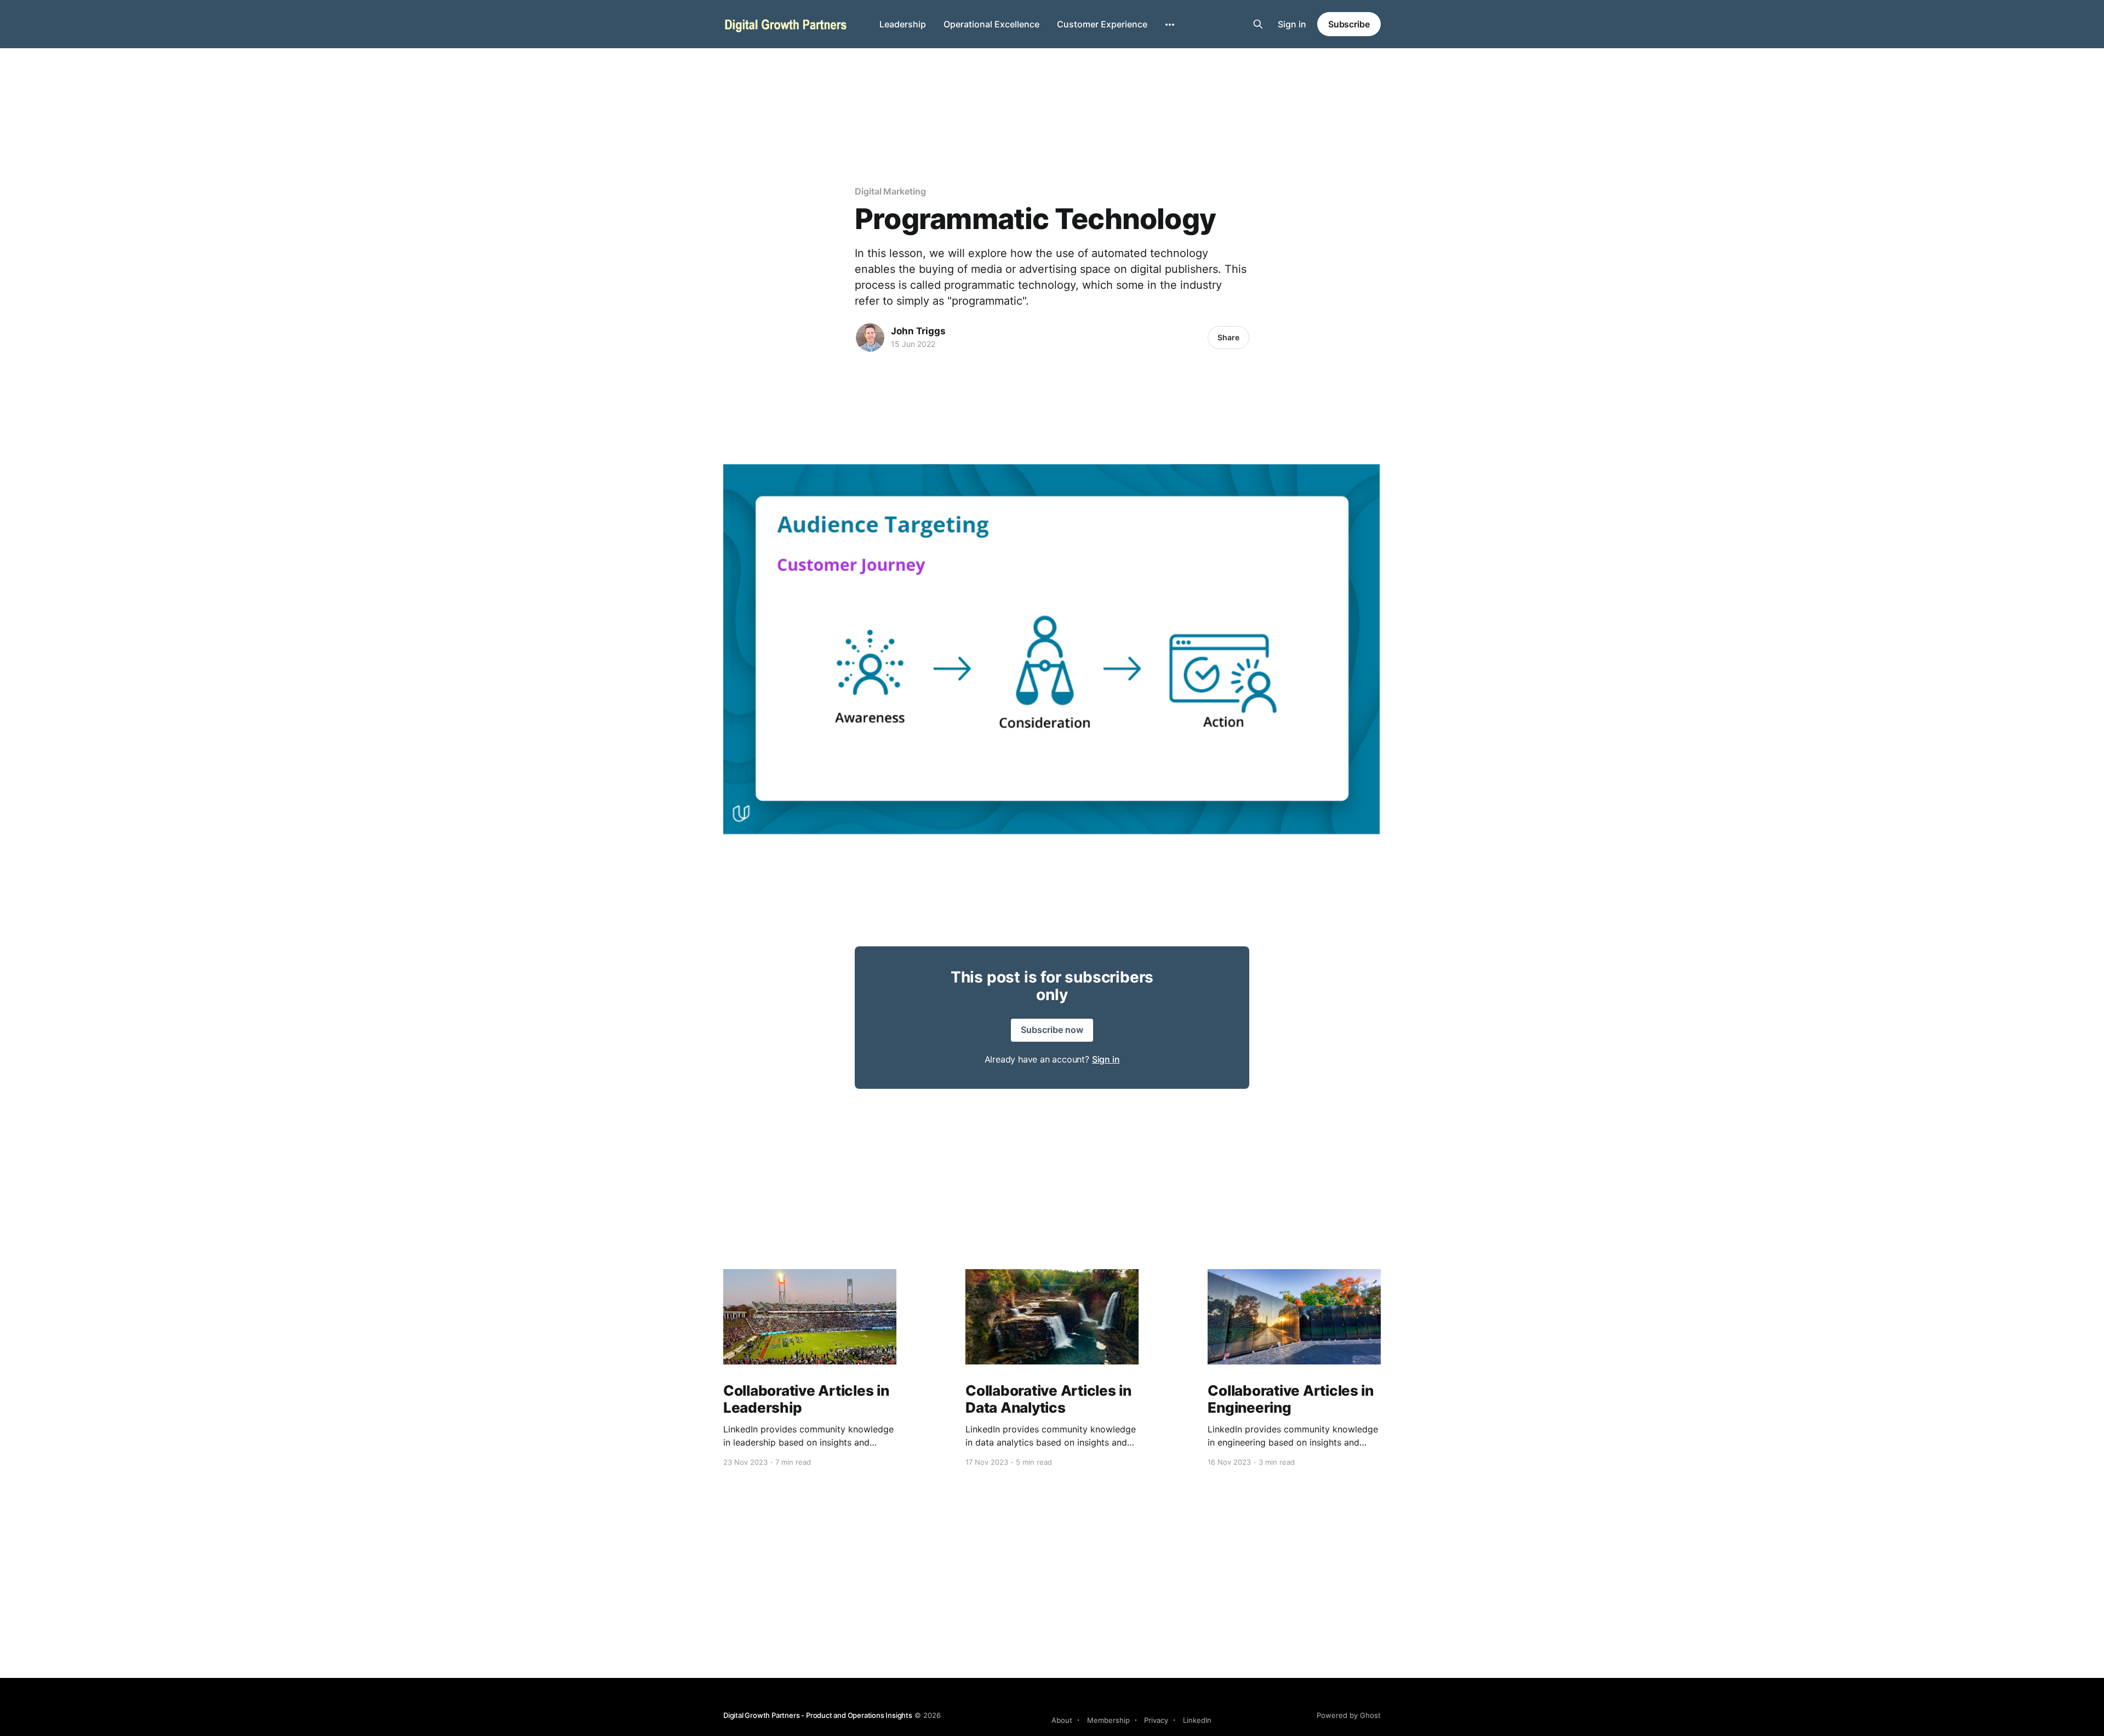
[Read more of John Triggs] (870, 338)
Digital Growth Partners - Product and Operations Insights (818, 1715)
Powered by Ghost (1349, 1715)
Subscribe (1349, 24)
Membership (1108, 1720)
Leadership (903, 24)
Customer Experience (1102, 24)
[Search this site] (1258, 24)
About (1062, 1720)
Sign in (1292, 24)
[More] (1170, 25)
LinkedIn (1197, 1720)
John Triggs (918, 331)
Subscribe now (1052, 1030)
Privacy (1156, 1720)
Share (1228, 337)
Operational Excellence (991, 24)
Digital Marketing (890, 191)
